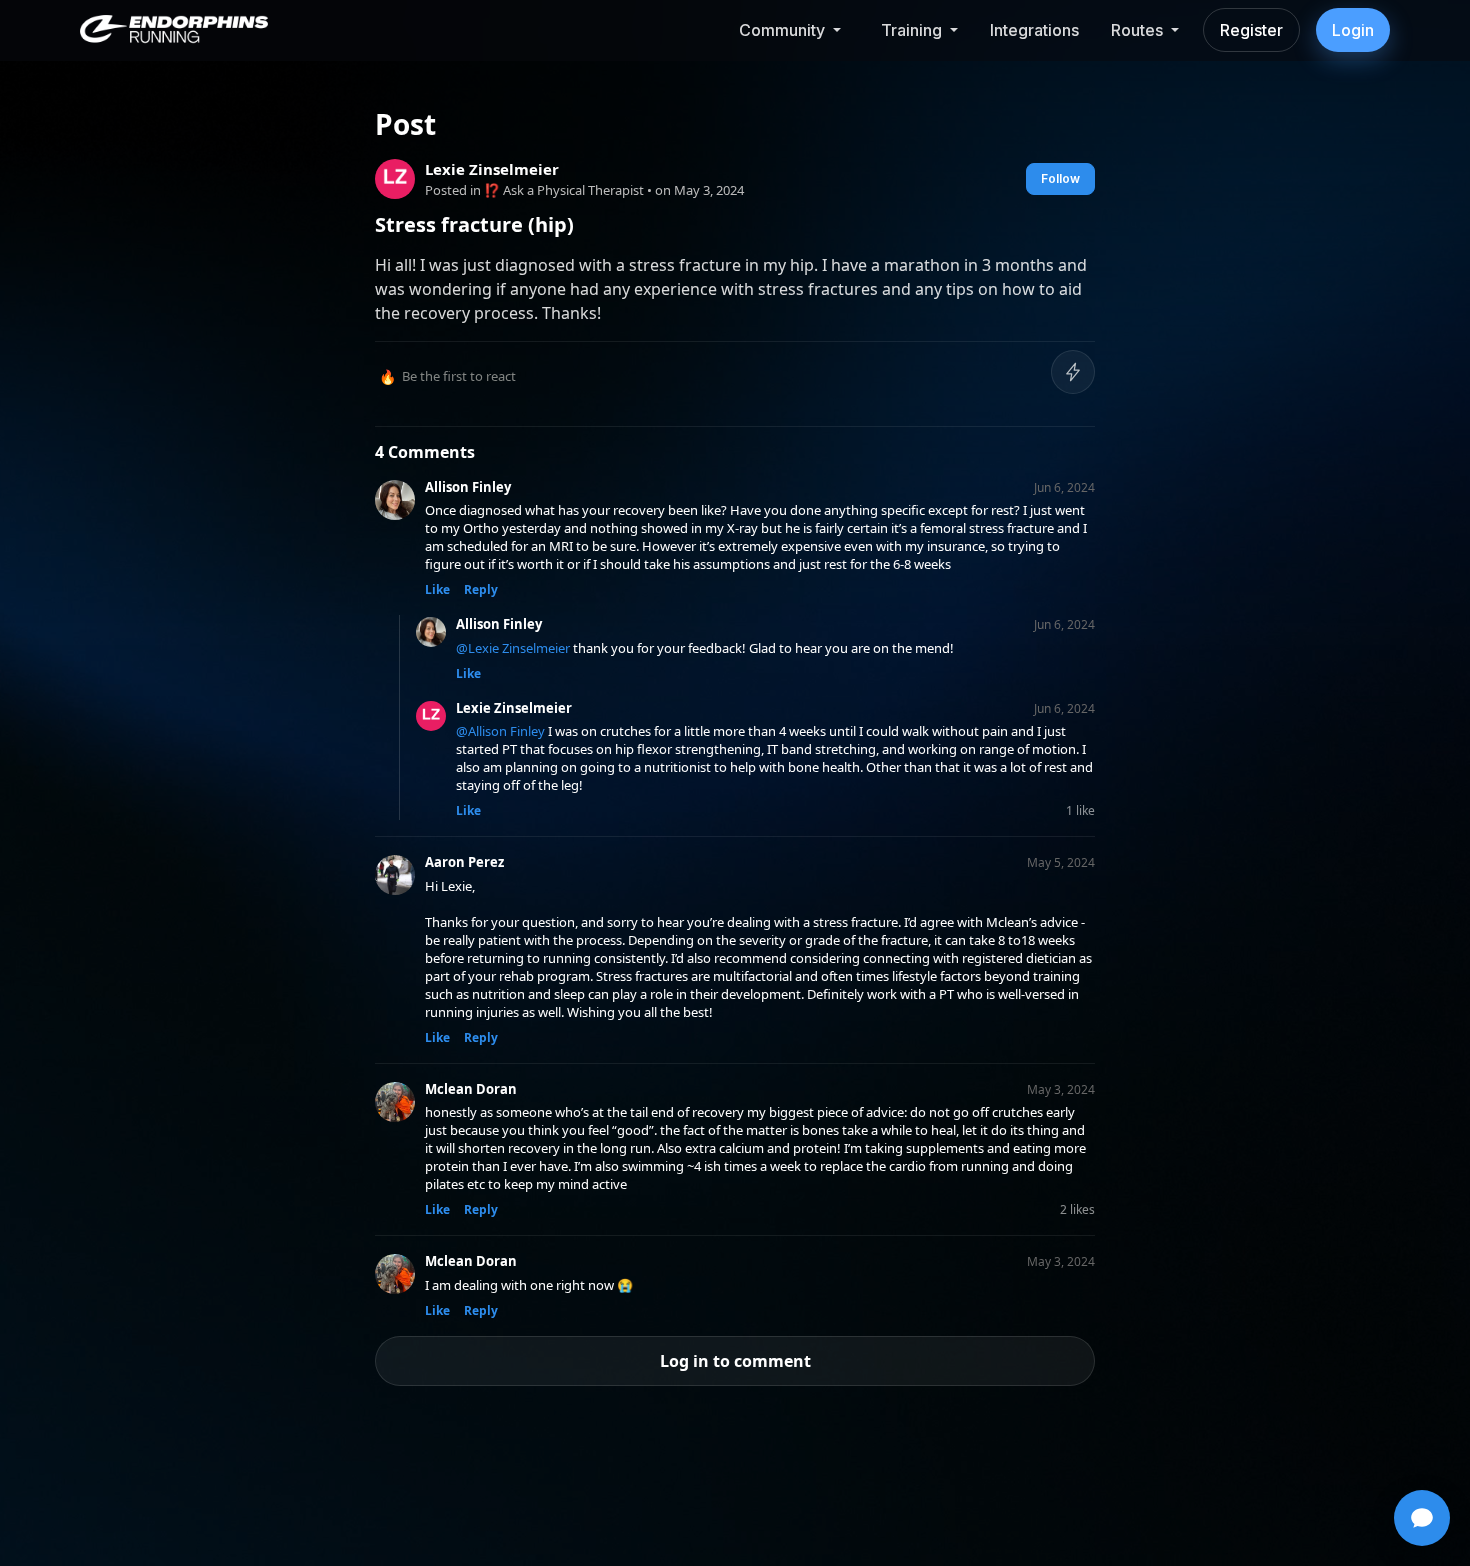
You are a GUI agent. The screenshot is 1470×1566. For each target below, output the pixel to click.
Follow (1060, 178)
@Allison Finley (500, 731)
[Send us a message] (1422, 1518)
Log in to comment (735, 1361)
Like (437, 589)
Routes (1137, 30)
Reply (481, 589)
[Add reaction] (1073, 372)
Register (1251, 30)
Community (782, 30)
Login (1353, 30)
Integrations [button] (1034, 30)
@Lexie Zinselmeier (513, 648)
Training (911, 30)
